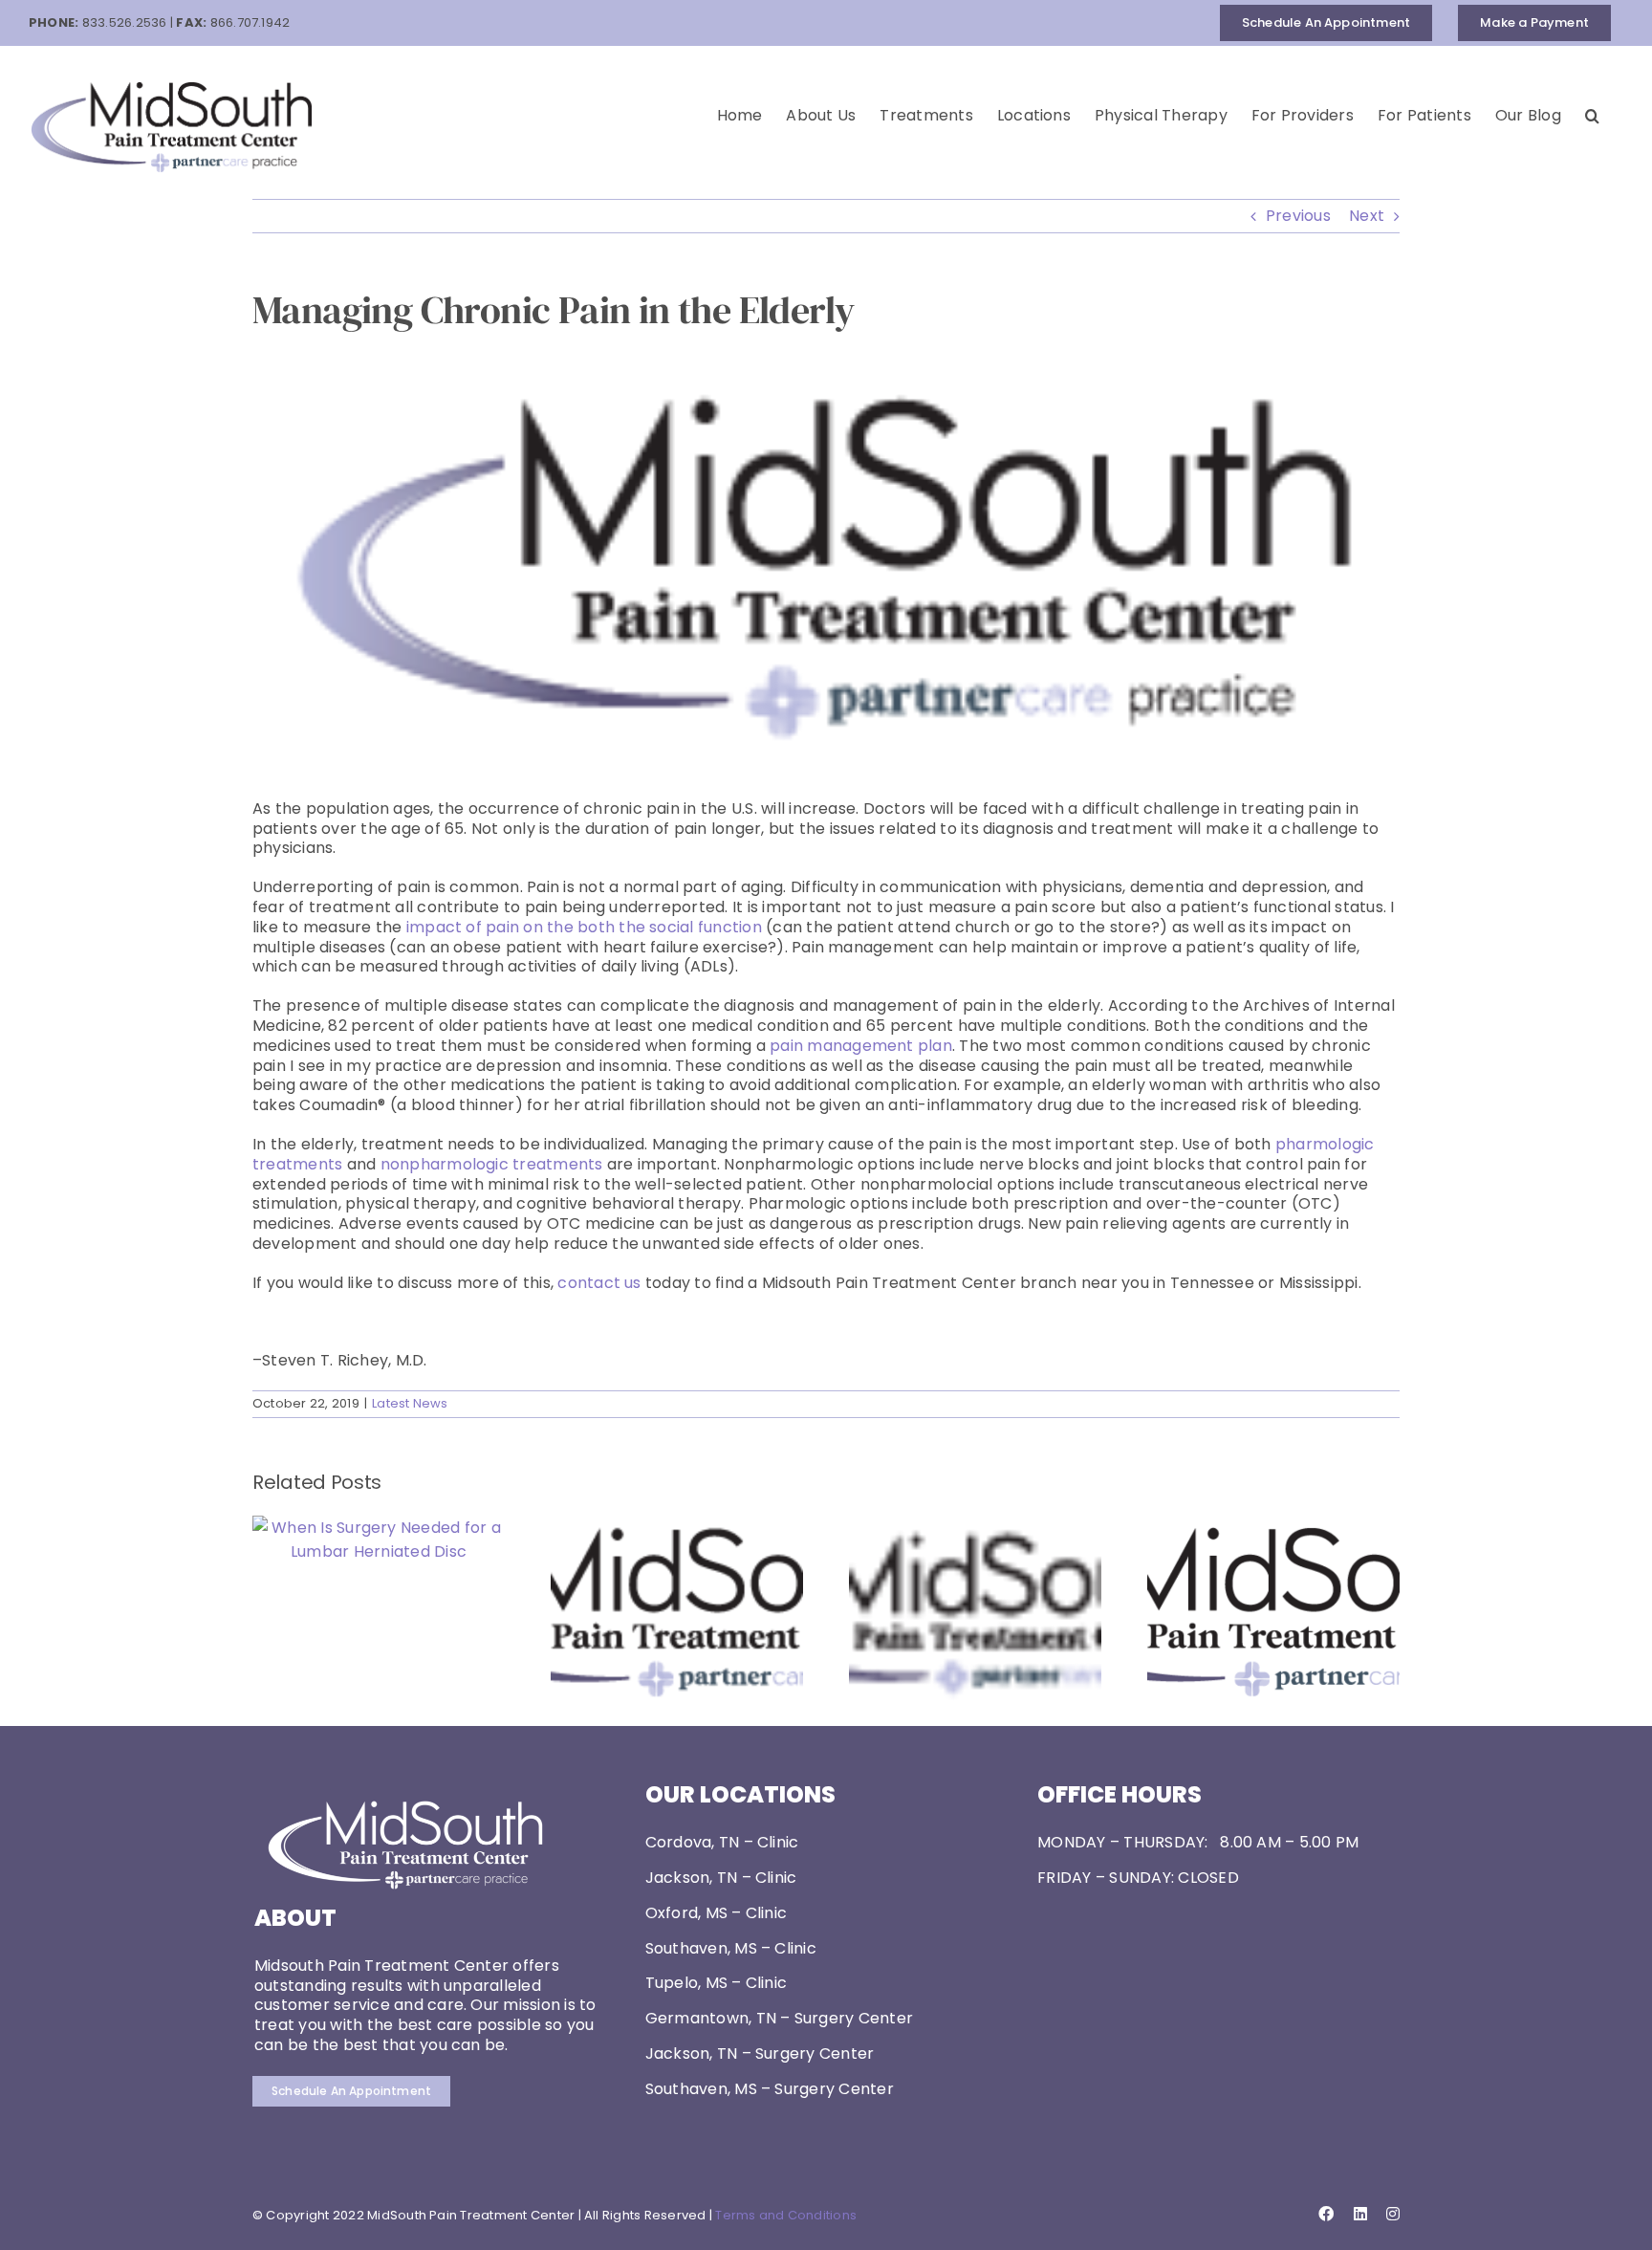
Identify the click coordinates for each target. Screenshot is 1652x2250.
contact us (599, 1283)
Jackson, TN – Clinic (721, 1878)
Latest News (410, 1403)
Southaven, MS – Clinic (731, 1948)
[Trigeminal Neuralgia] (975, 1528)
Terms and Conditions (786, 2215)
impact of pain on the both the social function (584, 927)
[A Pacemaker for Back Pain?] (1273, 1528)
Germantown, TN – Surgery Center (779, 2018)
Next (1367, 216)
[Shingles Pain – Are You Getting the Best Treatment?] (677, 1528)
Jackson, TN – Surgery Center (760, 2053)
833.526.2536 (125, 22)
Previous (1298, 216)
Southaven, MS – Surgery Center (770, 2089)
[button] (1592, 116)
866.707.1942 (250, 22)
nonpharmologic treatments (494, 1164)
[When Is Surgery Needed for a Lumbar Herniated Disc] (379, 1528)
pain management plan (861, 1046)
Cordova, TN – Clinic (722, 1842)
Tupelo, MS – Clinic (717, 1983)
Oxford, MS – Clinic (717, 1913)
